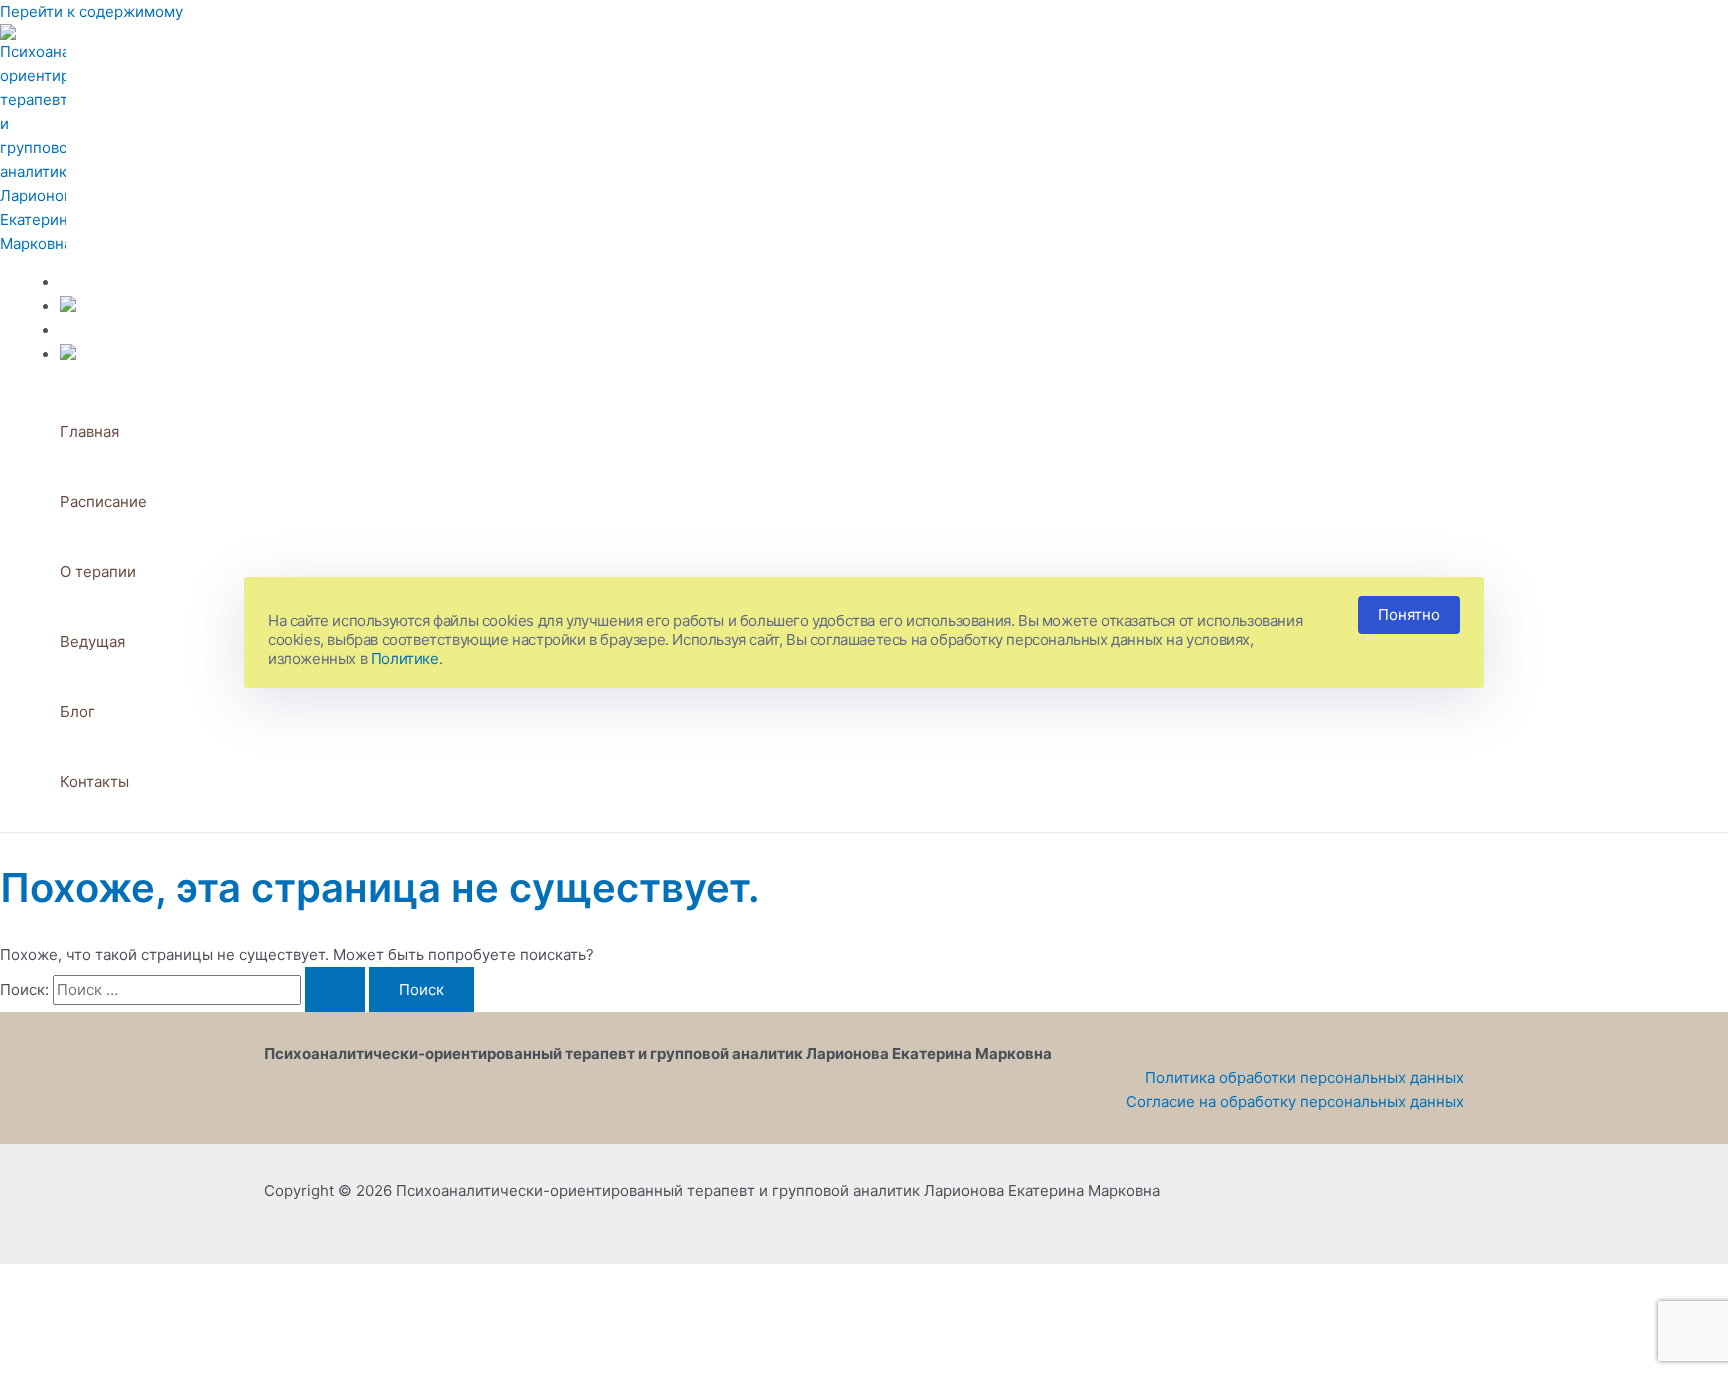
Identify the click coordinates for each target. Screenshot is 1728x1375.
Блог (77, 711)
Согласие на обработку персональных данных (1295, 1101)
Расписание (103, 501)
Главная (89, 431)
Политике (405, 658)
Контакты (94, 781)
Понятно (1409, 614)
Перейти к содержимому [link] (91, 11)
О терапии (98, 571)
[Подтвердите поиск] (335, 989)
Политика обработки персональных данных (1304, 1077)
